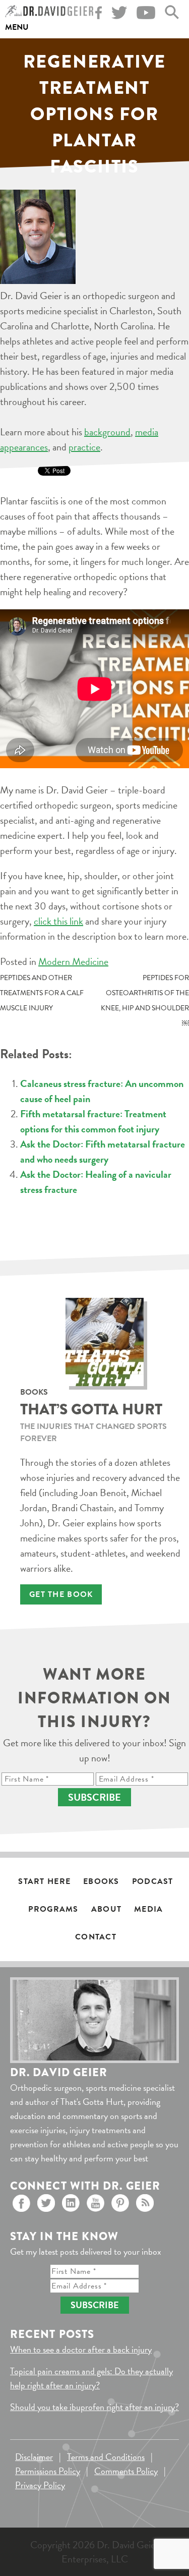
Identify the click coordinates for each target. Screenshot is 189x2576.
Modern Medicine (73, 961)
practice (84, 447)
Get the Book (61, 1594)
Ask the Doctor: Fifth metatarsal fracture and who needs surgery (103, 1152)
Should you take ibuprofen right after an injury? (94, 2407)
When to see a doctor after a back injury (81, 2349)
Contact (96, 1937)
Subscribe (94, 1797)
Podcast (153, 1881)
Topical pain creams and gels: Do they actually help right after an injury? (91, 2378)
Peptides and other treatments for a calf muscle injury (42, 993)
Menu (17, 27)
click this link (58, 921)
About (106, 1909)
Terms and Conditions (106, 2457)
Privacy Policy (40, 2485)
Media (148, 1909)
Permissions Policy (48, 2471)
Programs (53, 1909)
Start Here (44, 1881)
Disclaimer (34, 2457)
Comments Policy (126, 2471)
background (107, 432)
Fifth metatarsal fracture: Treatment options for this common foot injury (93, 1121)
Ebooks (101, 1881)
